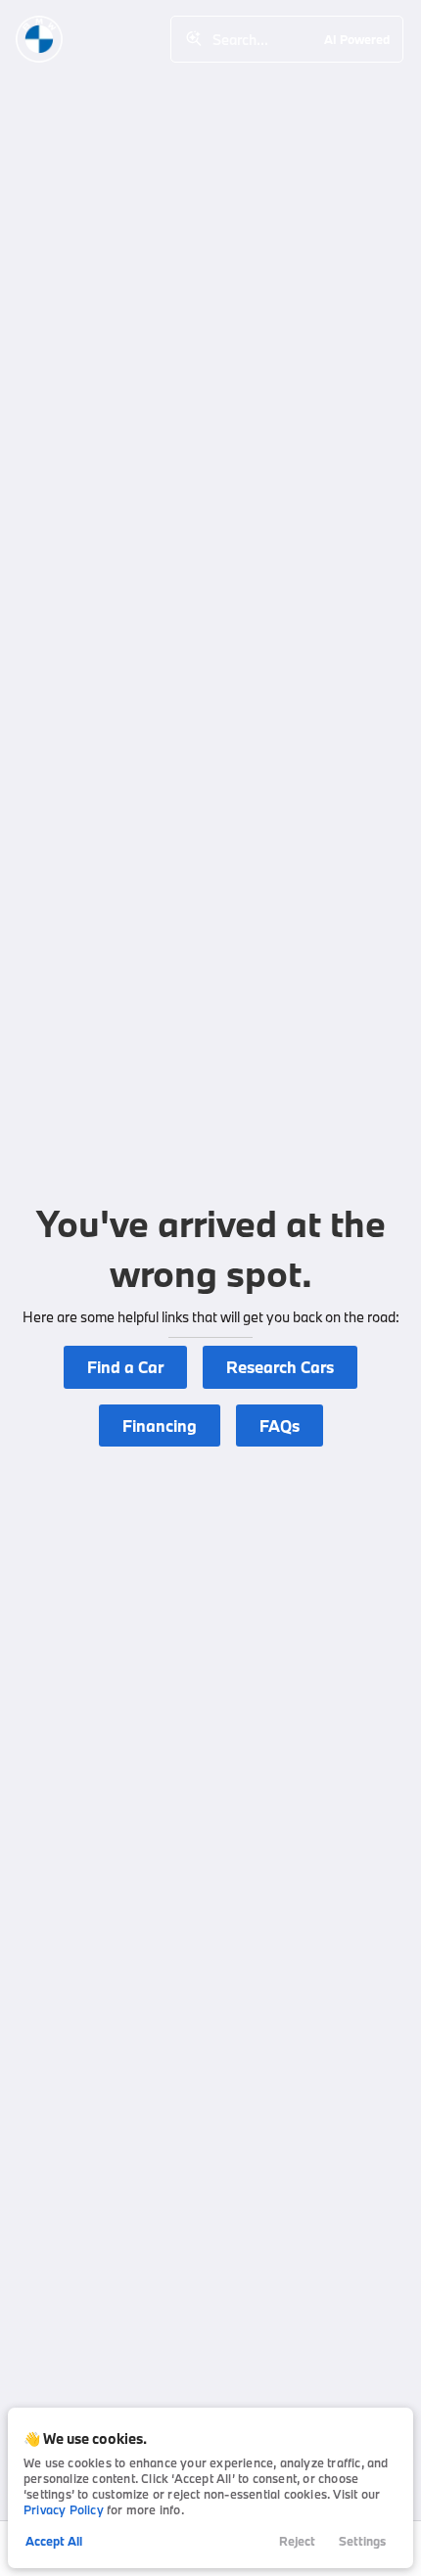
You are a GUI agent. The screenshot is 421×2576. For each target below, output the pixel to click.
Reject (297, 2541)
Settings (362, 2541)
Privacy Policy (64, 2509)
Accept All (54, 2541)
